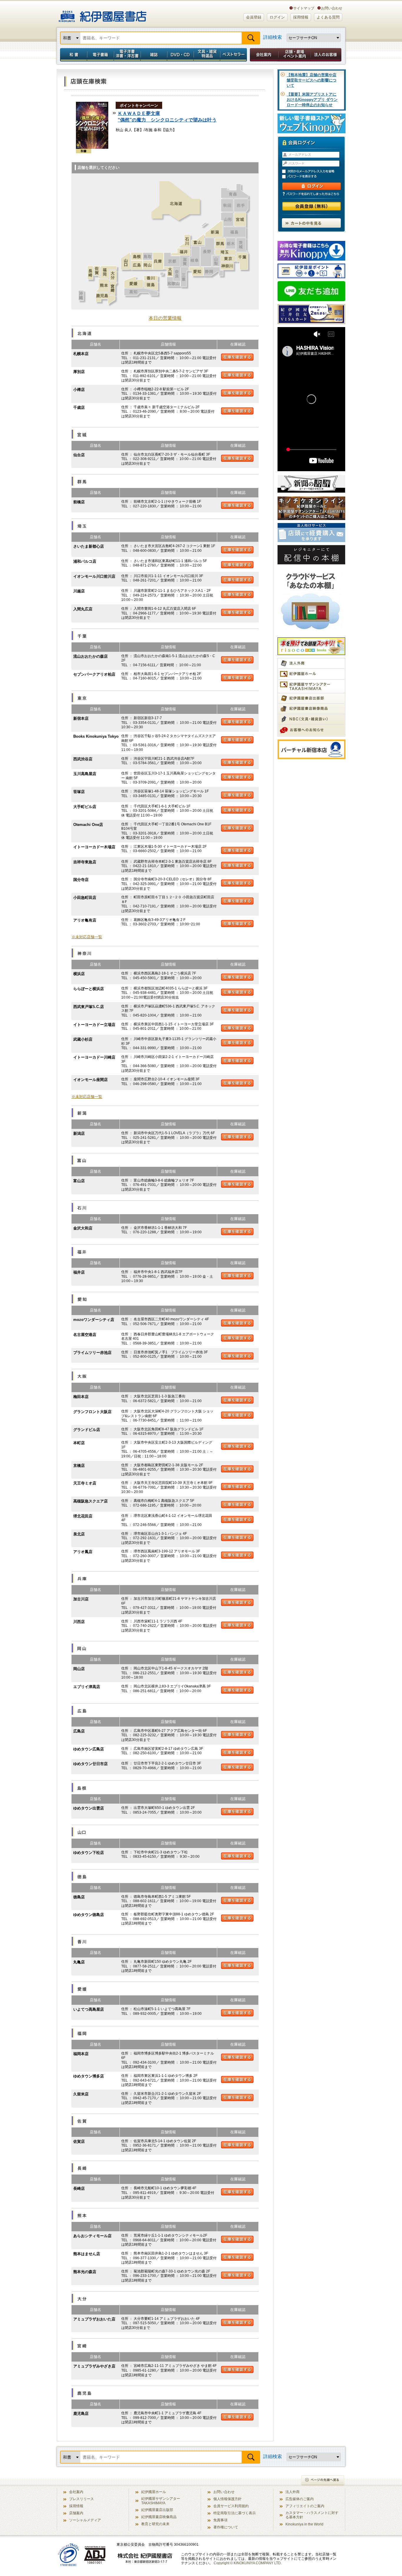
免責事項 (220, 2520)
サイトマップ (304, 8)
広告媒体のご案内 (300, 2499)
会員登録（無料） (312, 206)
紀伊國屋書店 (103, 14)
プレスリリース (82, 2499)
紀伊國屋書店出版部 (157, 2510)
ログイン (277, 17)
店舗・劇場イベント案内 (294, 55)
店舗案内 (76, 2513)
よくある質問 (328, 17)
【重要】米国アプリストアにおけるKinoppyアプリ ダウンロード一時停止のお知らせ (312, 100)
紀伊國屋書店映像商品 (159, 2517)
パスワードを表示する (314, 177)
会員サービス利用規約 (231, 2506)
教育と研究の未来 (155, 2524)
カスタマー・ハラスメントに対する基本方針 (312, 2515)
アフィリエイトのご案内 (305, 2506)
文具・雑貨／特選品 (207, 55)
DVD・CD (180, 55)
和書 (72, 55)
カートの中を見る (311, 223)
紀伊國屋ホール (154, 2492)
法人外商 (293, 2492)
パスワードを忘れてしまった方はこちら (311, 194)
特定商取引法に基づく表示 (235, 2513)
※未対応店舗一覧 (87, 937)
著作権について (226, 2527)
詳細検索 (273, 37)
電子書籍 (100, 55)
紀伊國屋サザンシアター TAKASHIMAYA (161, 2501)
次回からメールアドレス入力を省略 (314, 171)
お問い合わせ (332, 8)
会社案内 (263, 55)
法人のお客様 (326, 55)
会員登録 (254, 17)
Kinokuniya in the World (304, 2524)
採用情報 (301, 17)
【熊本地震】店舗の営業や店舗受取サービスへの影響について (312, 80)
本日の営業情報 (165, 318)
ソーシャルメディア (85, 2520)
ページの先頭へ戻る (323, 2481)
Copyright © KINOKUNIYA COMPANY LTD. (248, 2563)
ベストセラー (234, 55)
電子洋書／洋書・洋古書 (127, 55)
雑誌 (154, 55)
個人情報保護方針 (227, 2499)
